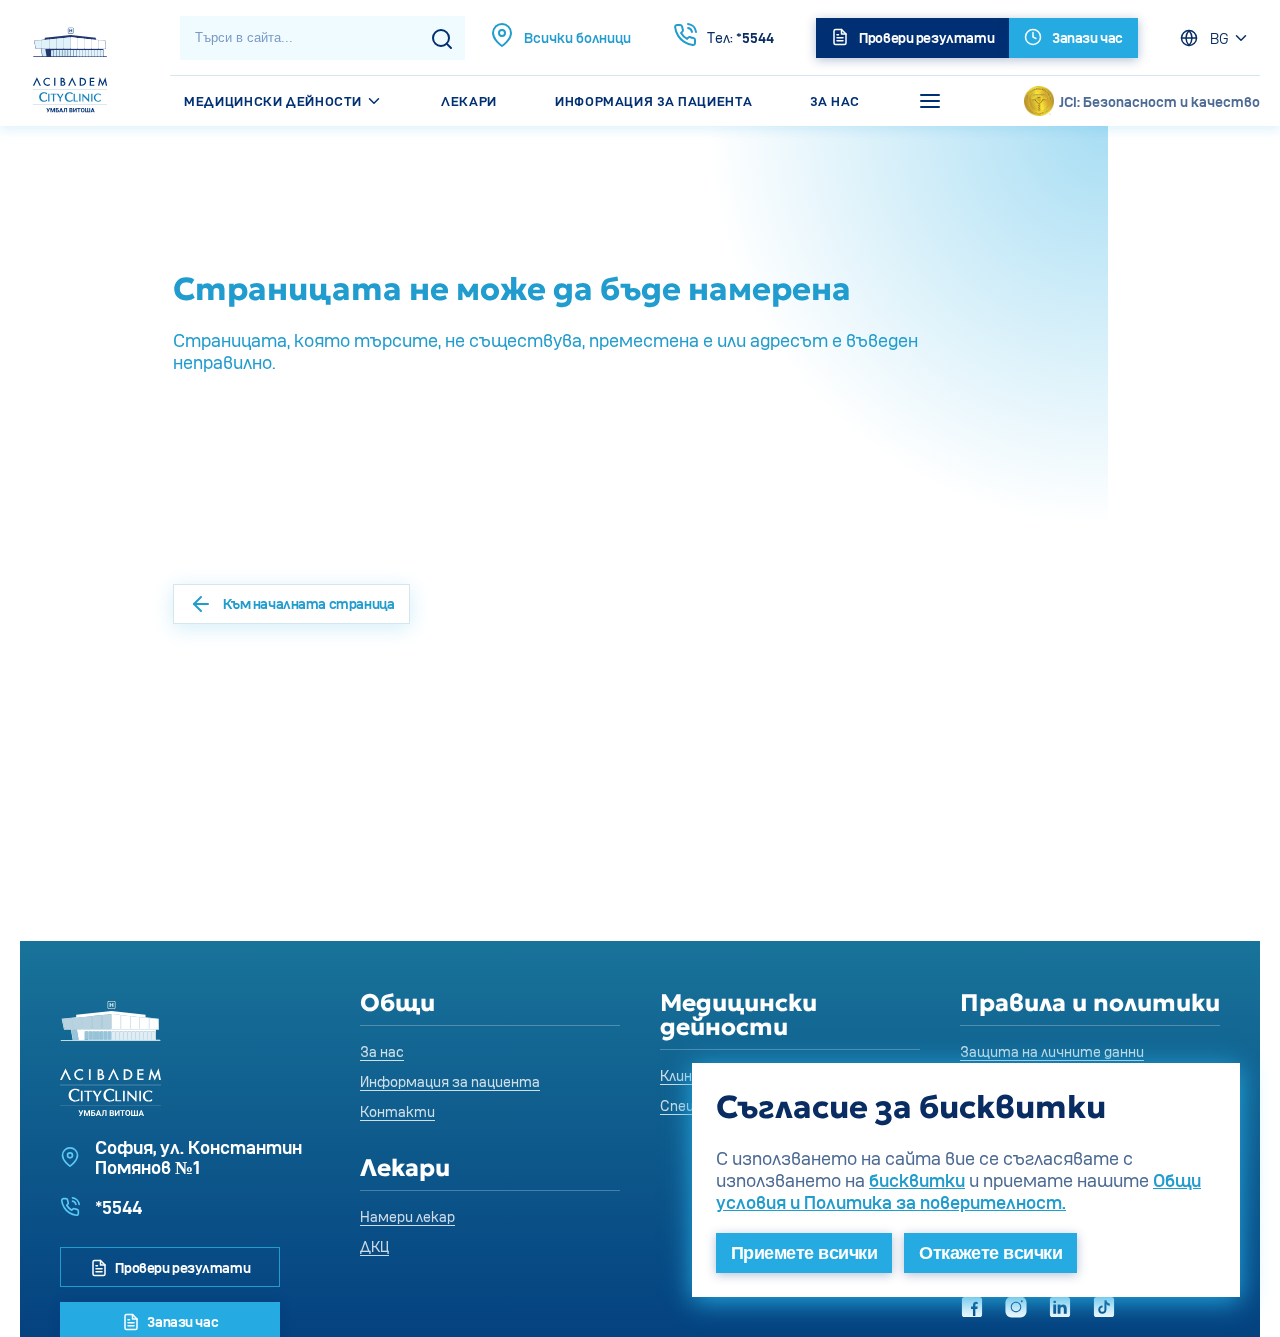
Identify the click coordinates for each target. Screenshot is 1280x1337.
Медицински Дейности (274, 101)
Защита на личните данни (1052, 1051)
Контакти (397, 1111)
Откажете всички (990, 1253)
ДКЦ (374, 1246)
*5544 (740, 37)
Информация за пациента (653, 101)
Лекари (469, 101)
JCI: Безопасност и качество (1159, 101)
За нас (835, 101)
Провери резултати (181, 1267)
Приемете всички (804, 1253)
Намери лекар (407, 1216)
